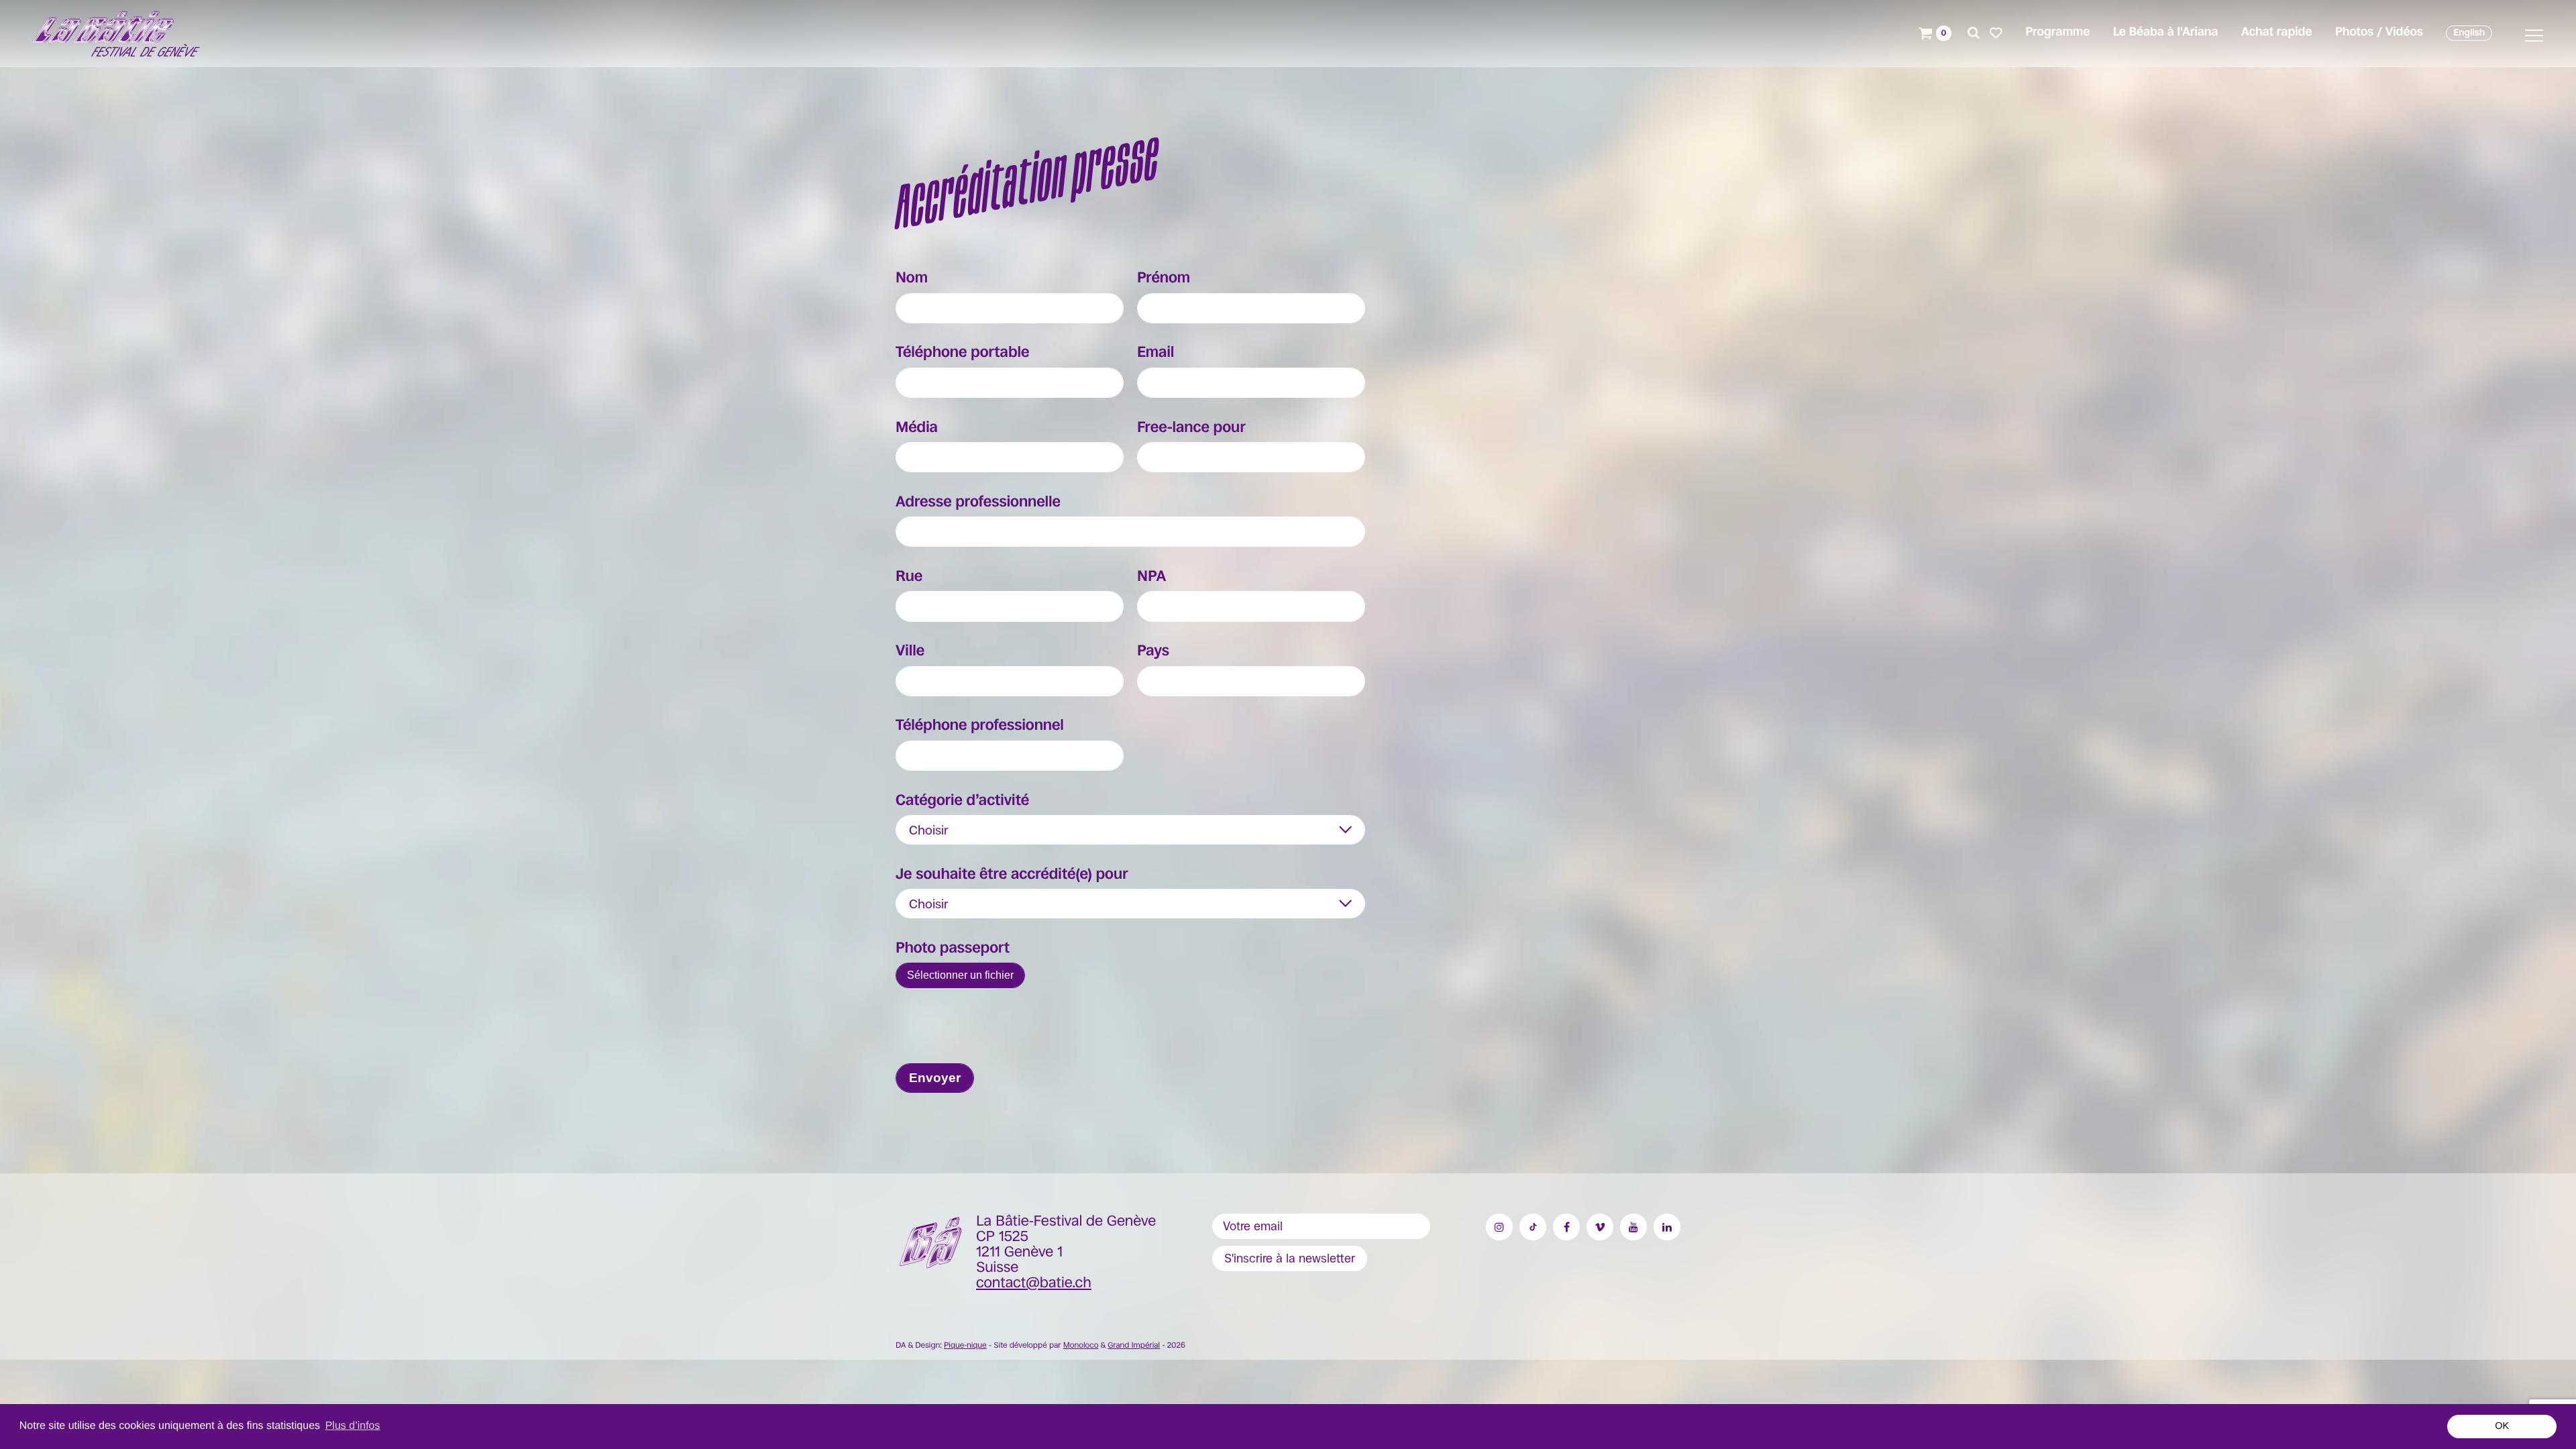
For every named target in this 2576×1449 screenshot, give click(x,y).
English (2469, 33)
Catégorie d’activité (962, 801)
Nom (912, 278)
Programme (2057, 32)
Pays (1153, 651)
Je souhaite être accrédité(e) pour (1012, 875)
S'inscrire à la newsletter (1290, 1258)
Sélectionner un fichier (960, 975)
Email (1156, 353)
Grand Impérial (1134, 1345)
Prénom (1164, 278)
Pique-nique (965, 1345)
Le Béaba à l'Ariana (2166, 32)
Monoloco (1081, 1345)
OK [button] (2502, 1426)
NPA (1151, 577)
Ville (910, 651)
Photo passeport (953, 949)
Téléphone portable (963, 353)
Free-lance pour (1191, 428)
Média (917, 428)
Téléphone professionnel (980, 726)
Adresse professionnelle (978, 502)
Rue (909, 577)
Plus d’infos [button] (353, 1426)
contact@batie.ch (1034, 1283)
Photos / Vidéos (2379, 32)
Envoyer (935, 1078)
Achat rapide (2276, 32)
